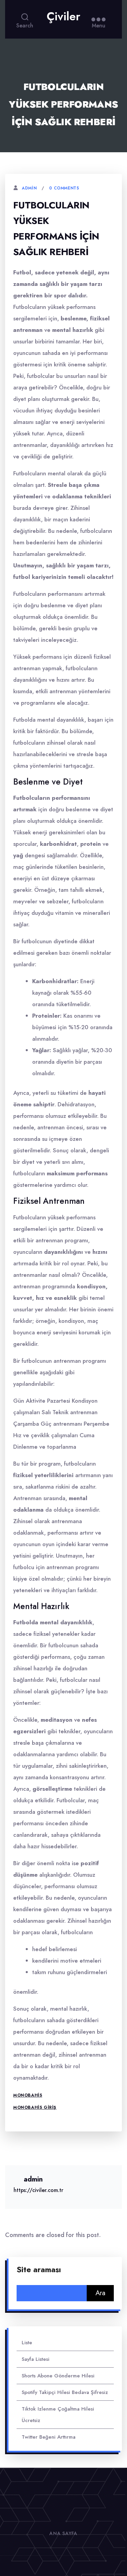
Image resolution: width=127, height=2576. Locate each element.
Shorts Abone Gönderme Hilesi (58, 2376)
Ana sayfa (63, 2533)
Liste (27, 2343)
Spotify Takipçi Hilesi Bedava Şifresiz (65, 2392)
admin (29, 188)
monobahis (28, 2095)
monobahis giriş (35, 2107)
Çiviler (63, 17)
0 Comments (64, 188)
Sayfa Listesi (36, 2359)
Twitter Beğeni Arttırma (49, 2437)
